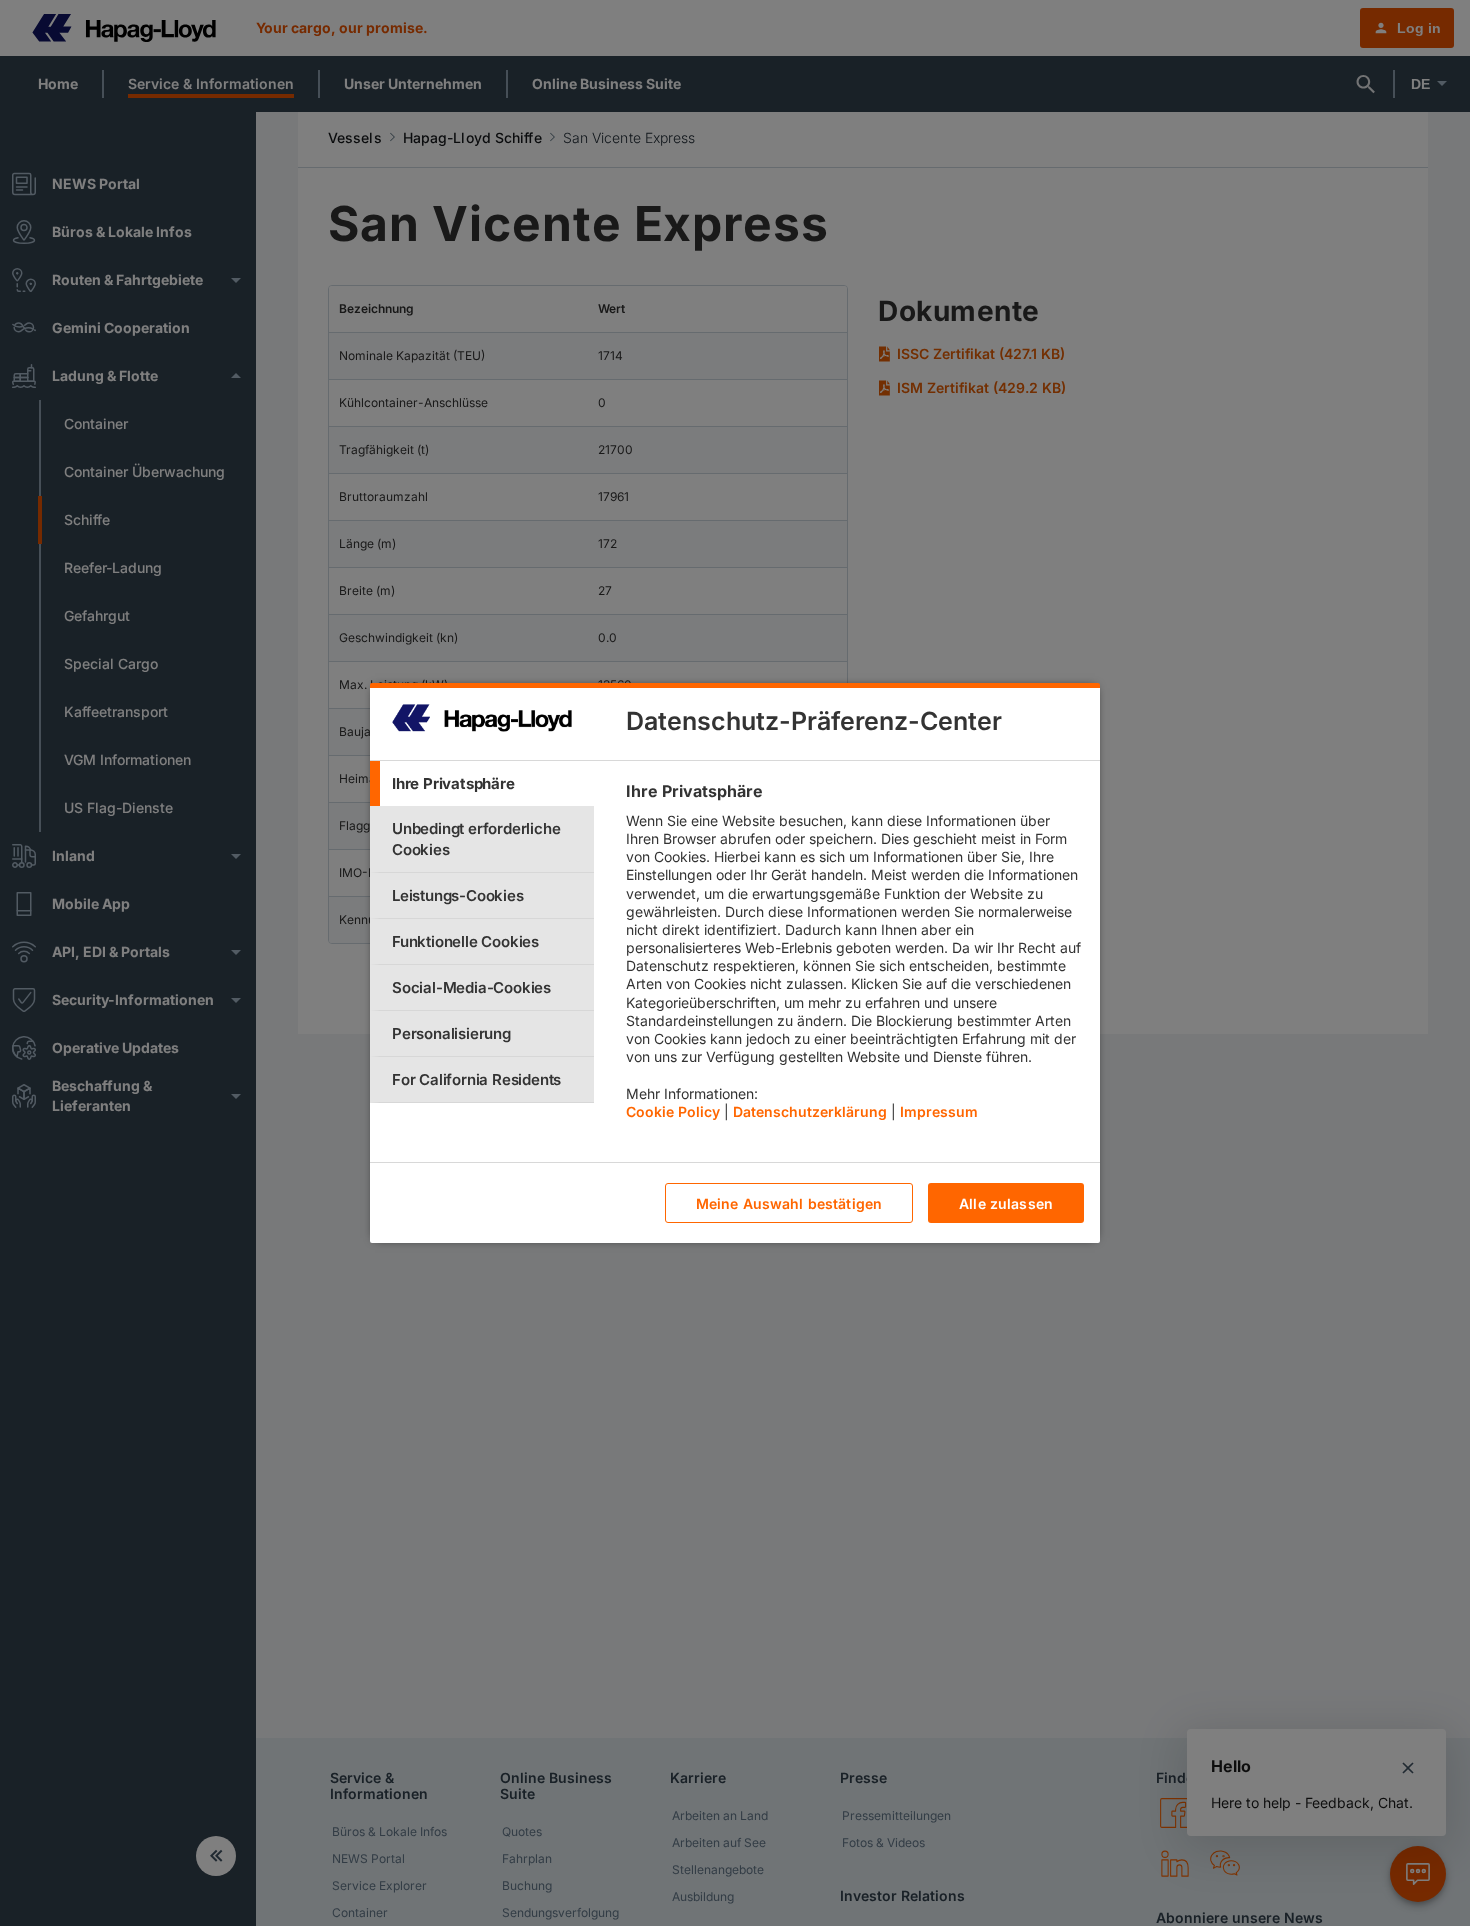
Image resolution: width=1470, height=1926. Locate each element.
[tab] (482, 783)
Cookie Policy (673, 1111)
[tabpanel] (854, 956)
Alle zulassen (1006, 1203)
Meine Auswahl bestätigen (789, 1203)
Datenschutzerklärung (810, 1111)
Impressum (939, 1111)
